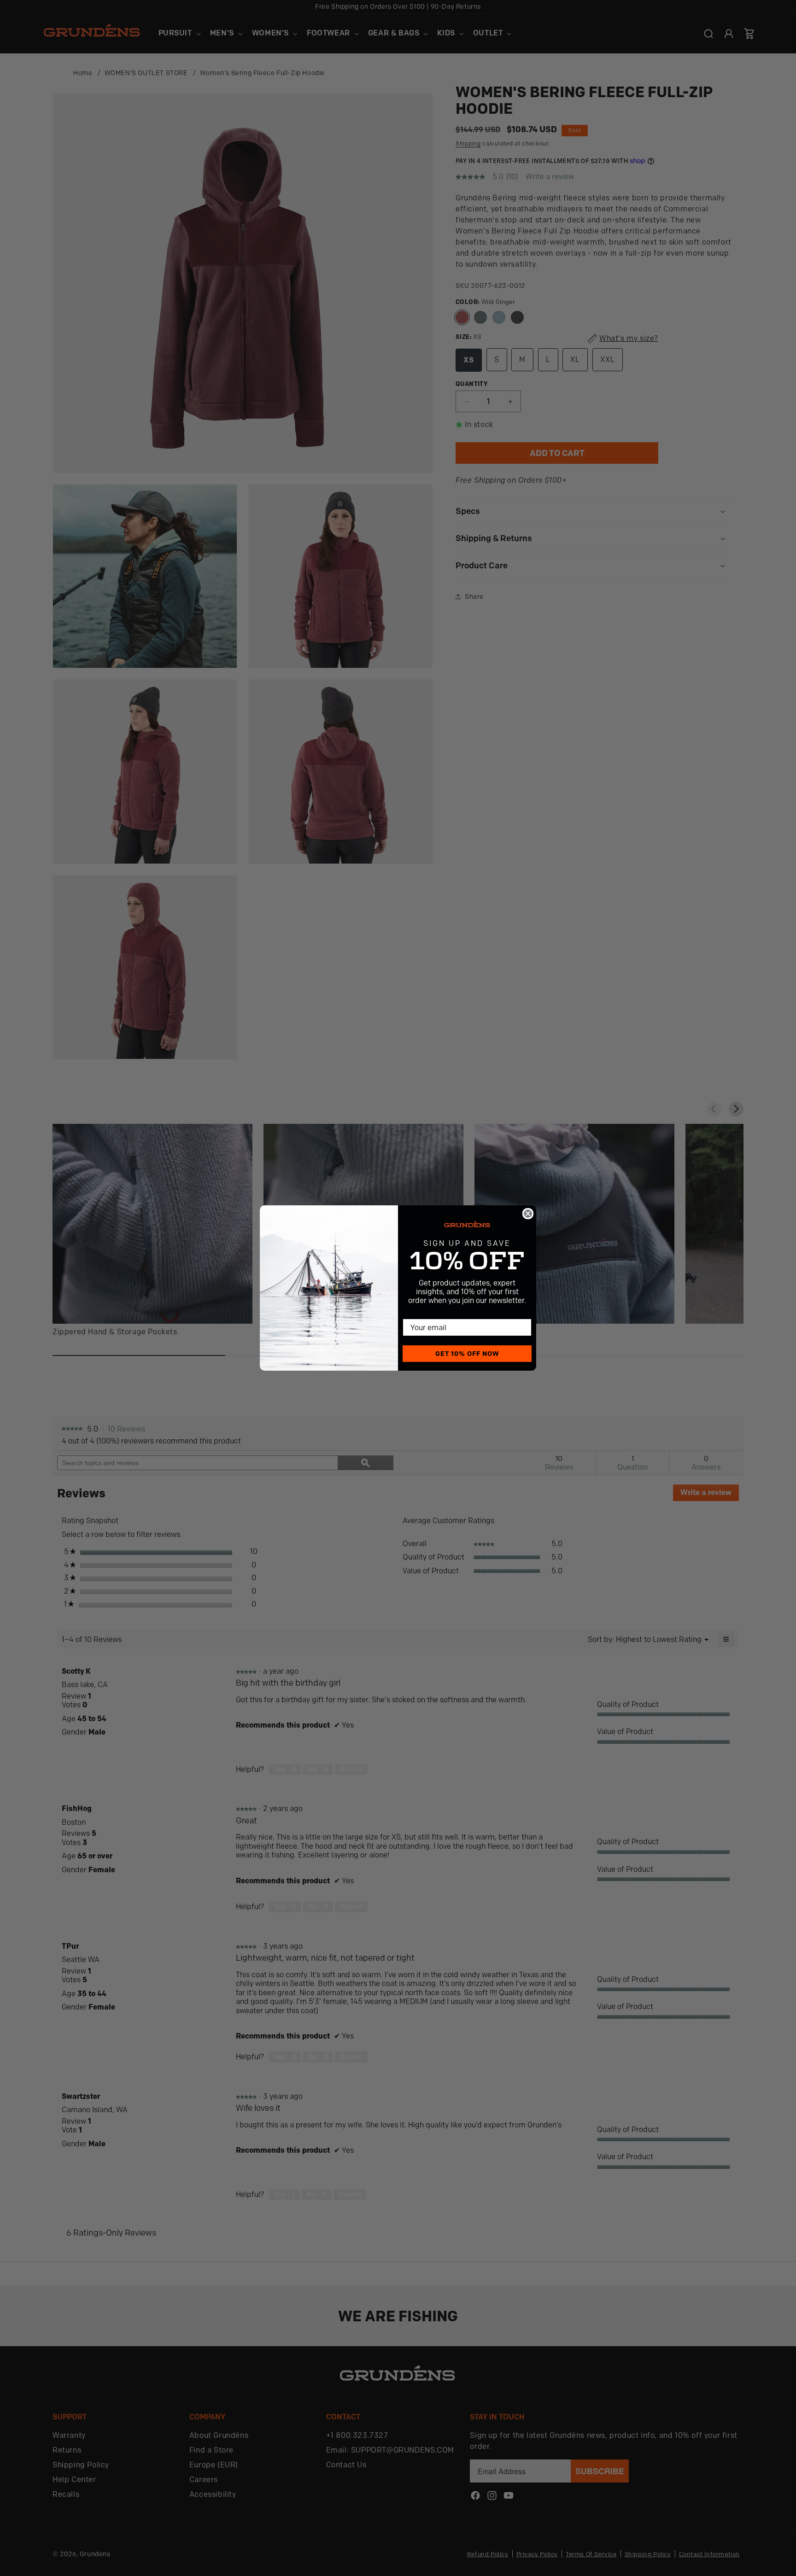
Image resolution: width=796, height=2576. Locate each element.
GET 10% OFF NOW (467, 1354)
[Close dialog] (528, 1214)
